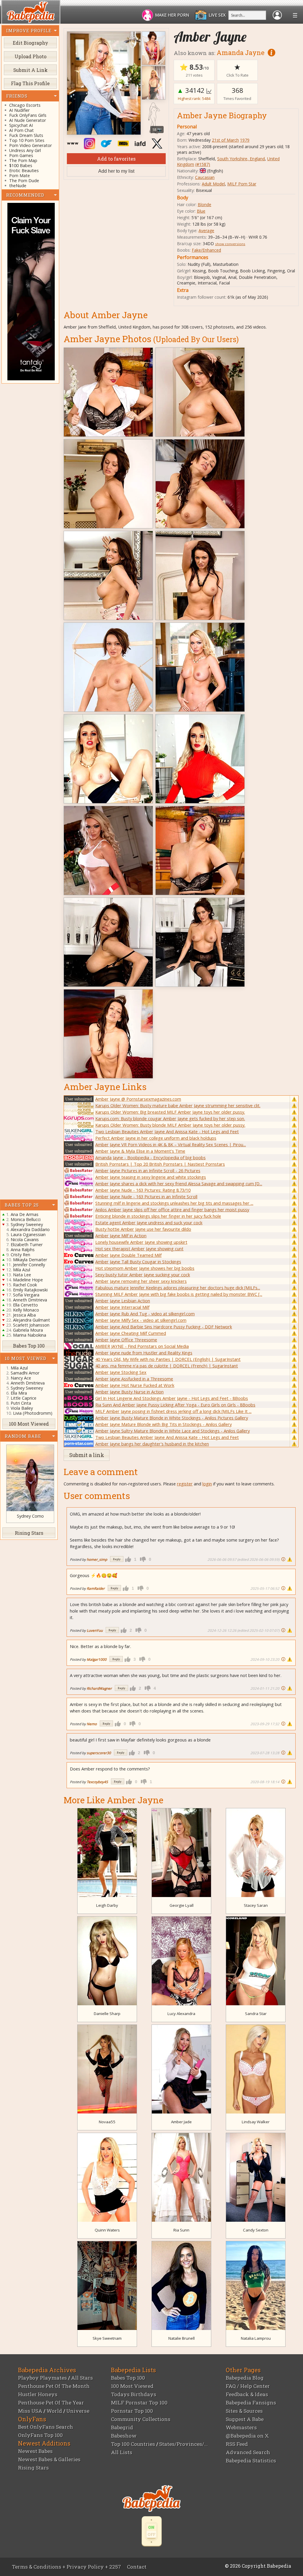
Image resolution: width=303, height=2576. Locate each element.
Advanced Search (248, 2452)
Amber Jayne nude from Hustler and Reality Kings (144, 1353)
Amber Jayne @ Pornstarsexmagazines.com (138, 1099)
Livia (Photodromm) (33, 1413)
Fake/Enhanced (206, 250)
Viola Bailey (22, 1408)
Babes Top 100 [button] (29, 1346)
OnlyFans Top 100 (40, 2435)
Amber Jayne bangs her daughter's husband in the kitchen (152, 1444)
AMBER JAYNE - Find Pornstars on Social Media (142, 1346)
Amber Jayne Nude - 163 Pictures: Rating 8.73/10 (143, 1190)
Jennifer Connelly (29, 1265)
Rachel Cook (25, 1285)
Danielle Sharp (107, 2014)
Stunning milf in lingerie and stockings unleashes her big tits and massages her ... (174, 1203)
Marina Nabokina (30, 1335)
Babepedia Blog (245, 2378)
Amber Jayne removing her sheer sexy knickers (141, 1281)
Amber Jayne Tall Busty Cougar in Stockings (138, 1262)
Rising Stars (33, 2468)
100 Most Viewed (132, 2386)
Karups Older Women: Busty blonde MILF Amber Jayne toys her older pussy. (170, 1125)
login (207, 1484)
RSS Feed (237, 2444)
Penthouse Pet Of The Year (51, 2403)
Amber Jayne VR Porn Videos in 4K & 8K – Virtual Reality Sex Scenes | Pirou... (171, 1144)
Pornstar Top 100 (132, 2411)
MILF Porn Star (242, 184)
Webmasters (241, 2427)
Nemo (92, 1724)
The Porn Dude (24, 181)
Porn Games (21, 155)
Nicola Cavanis (25, 1240)
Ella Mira (19, 1393)
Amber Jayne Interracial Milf (122, 1307)
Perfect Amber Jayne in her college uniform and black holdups (156, 1138)
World (54, 2411)
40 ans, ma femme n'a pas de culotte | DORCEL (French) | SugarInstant (167, 1366)
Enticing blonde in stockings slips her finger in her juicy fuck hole (158, 1216)
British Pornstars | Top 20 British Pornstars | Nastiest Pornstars (160, 1164)
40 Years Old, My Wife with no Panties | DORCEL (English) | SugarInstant (168, 1359)
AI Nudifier (19, 110)
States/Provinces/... (183, 2444)
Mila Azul (22, 1270)
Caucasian (205, 177)
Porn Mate (20, 176)
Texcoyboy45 (97, 1782)
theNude (18, 186)
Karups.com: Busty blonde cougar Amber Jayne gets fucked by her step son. (170, 1118)
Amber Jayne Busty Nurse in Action (129, 1392)
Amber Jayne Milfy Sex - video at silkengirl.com (141, 1320)
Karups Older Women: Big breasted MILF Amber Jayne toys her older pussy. (170, 1112)
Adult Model (213, 184)
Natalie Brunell (182, 2338)
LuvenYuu (95, 1630)
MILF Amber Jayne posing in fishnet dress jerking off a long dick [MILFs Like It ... (173, 1411)
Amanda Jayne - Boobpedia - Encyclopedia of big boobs (150, 1157)
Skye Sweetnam (107, 2338)
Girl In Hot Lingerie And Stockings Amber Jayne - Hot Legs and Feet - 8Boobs (172, 1398)
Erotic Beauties (24, 170)
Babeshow (124, 2436)
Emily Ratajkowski (30, 1290)
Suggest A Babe (245, 2419)
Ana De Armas (25, 1214)
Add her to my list (116, 171)
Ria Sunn (181, 2230)
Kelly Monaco (26, 1310)
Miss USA (30, 2411)
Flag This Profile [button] (30, 83)
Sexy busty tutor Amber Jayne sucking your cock (143, 1275)
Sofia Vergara (26, 1295)
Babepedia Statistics (251, 2461)
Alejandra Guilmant (32, 1320)
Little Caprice (24, 1398)
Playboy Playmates (42, 2378)
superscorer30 (99, 1753)
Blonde (204, 204)
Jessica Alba (24, 1315)
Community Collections (141, 2419)
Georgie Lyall (182, 1905)
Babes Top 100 (128, 2378)
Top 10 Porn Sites (27, 140)
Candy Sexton (256, 2230)
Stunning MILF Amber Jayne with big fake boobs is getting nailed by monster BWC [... (179, 1294)
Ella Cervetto (25, 1305)
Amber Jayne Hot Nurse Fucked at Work (135, 1385)
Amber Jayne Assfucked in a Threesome (134, 1379)
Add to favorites (116, 159)
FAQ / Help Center (248, 2386)
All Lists (122, 2452)
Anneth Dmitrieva (30, 1300)
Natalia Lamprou (256, 2338)
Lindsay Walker (256, 2122)
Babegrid (122, 2427)
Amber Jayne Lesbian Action (123, 1301)
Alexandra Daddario (30, 1229)
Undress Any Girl (25, 150)
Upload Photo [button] (30, 56)
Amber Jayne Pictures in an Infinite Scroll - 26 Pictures (148, 1170)
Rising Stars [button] (29, 1533)
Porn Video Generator (30, 145)
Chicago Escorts (25, 105)
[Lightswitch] (152, 2531)
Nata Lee (22, 1275)
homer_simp (97, 1559)
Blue (201, 211)
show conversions (230, 244)
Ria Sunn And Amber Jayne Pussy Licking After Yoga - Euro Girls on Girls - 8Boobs (175, 1405)
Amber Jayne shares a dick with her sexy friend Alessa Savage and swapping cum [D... (179, 1183)
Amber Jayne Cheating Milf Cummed (131, 1333)
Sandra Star (256, 2014)
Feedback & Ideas (247, 2394)
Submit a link (87, 1455)
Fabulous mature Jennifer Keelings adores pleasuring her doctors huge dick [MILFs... (178, 1288)
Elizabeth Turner (27, 1245)
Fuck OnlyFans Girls (28, 115)
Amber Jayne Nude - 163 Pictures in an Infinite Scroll (146, 1196)
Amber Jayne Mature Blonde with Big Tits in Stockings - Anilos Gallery (163, 1424)
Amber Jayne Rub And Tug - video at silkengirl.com (145, 1314)
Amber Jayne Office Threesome (126, 1340)
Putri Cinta (21, 1403)
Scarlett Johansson (31, 1325)
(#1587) (203, 164)
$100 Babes (21, 165)
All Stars (82, 2378)
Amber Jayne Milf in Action (121, 1236)
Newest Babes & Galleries (49, 2459)
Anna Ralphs (23, 1250)
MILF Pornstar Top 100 (139, 2403)
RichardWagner (99, 1688)
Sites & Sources (244, 2411)
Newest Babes (35, 2451)
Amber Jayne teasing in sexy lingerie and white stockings (151, 1177)
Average (206, 231)
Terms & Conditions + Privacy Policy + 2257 (66, 2567)
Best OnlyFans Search (46, 2427)
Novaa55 (107, 2122)
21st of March (225, 140)
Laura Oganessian (28, 1234)
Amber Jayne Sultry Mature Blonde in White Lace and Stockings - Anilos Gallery (173, 1431)
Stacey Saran (256, 1905)
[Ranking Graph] (209, 90)
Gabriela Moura (28, 1330)
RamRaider (96, 1588)
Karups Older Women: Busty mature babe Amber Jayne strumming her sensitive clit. (178, 1105)
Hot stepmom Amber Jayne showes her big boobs (145, 1268)
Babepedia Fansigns (251, 2403)
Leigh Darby (107, 1905)
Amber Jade (181, 2122)
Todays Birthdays (134, 2394)
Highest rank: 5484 (194, 98)
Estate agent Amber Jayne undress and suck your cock (149, 1222)
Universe (78, 2411)
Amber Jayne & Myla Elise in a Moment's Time (140, 1151)
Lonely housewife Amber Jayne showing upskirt (141, 1242)
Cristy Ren (20, 1255)
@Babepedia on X (247, 2436)
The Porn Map (23, 160)
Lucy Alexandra (181, 2014)
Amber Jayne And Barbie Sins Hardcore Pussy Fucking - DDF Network (164, 1327)
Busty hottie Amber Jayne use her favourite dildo (143, 1229)
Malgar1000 (97, 1659)
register (185, 1484)
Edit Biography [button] (30, 43)
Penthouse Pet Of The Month (54, 2386)
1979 (245, 140)
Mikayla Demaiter (30, 1260)
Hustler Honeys (38, 2394)
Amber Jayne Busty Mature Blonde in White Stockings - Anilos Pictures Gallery (172, 1418)
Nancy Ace (21, 1378)
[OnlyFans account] (108, 143)
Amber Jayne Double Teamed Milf (128, 1255)
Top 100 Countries (133, 2444)
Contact (137, 2567)
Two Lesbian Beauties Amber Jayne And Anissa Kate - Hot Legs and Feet (167, 1131)
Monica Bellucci (26, 1219)
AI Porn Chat (21, 130)
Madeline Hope (28, 1280)
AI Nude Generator (28, 120)
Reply (117, 1559)
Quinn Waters (107, 2230)
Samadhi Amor (25, 1373)
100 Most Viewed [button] (29, 1424)
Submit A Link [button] (30, 70)
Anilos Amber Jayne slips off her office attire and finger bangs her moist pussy (172, 1209)
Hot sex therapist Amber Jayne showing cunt (139, 1249)
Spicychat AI (21, 125)
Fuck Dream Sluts (26, 135)
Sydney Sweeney (27, 1224)
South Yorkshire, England (241, 159)
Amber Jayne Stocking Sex (121, 1372)
